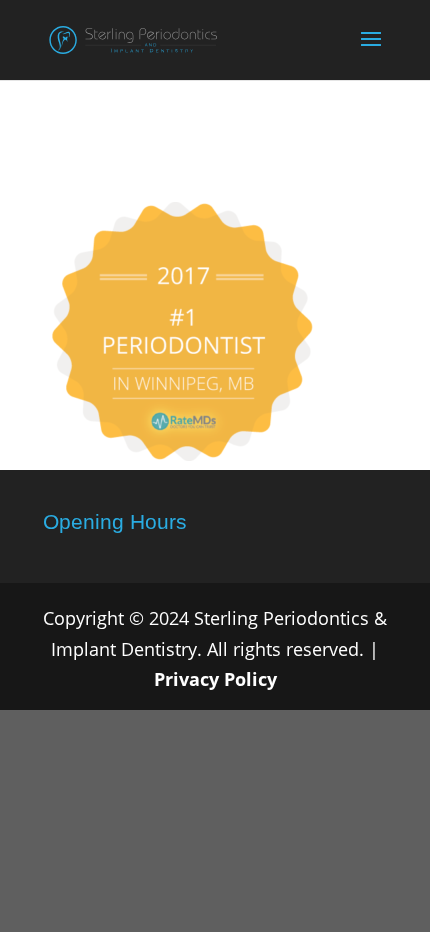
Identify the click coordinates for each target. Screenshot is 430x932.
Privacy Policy (215, 679)
